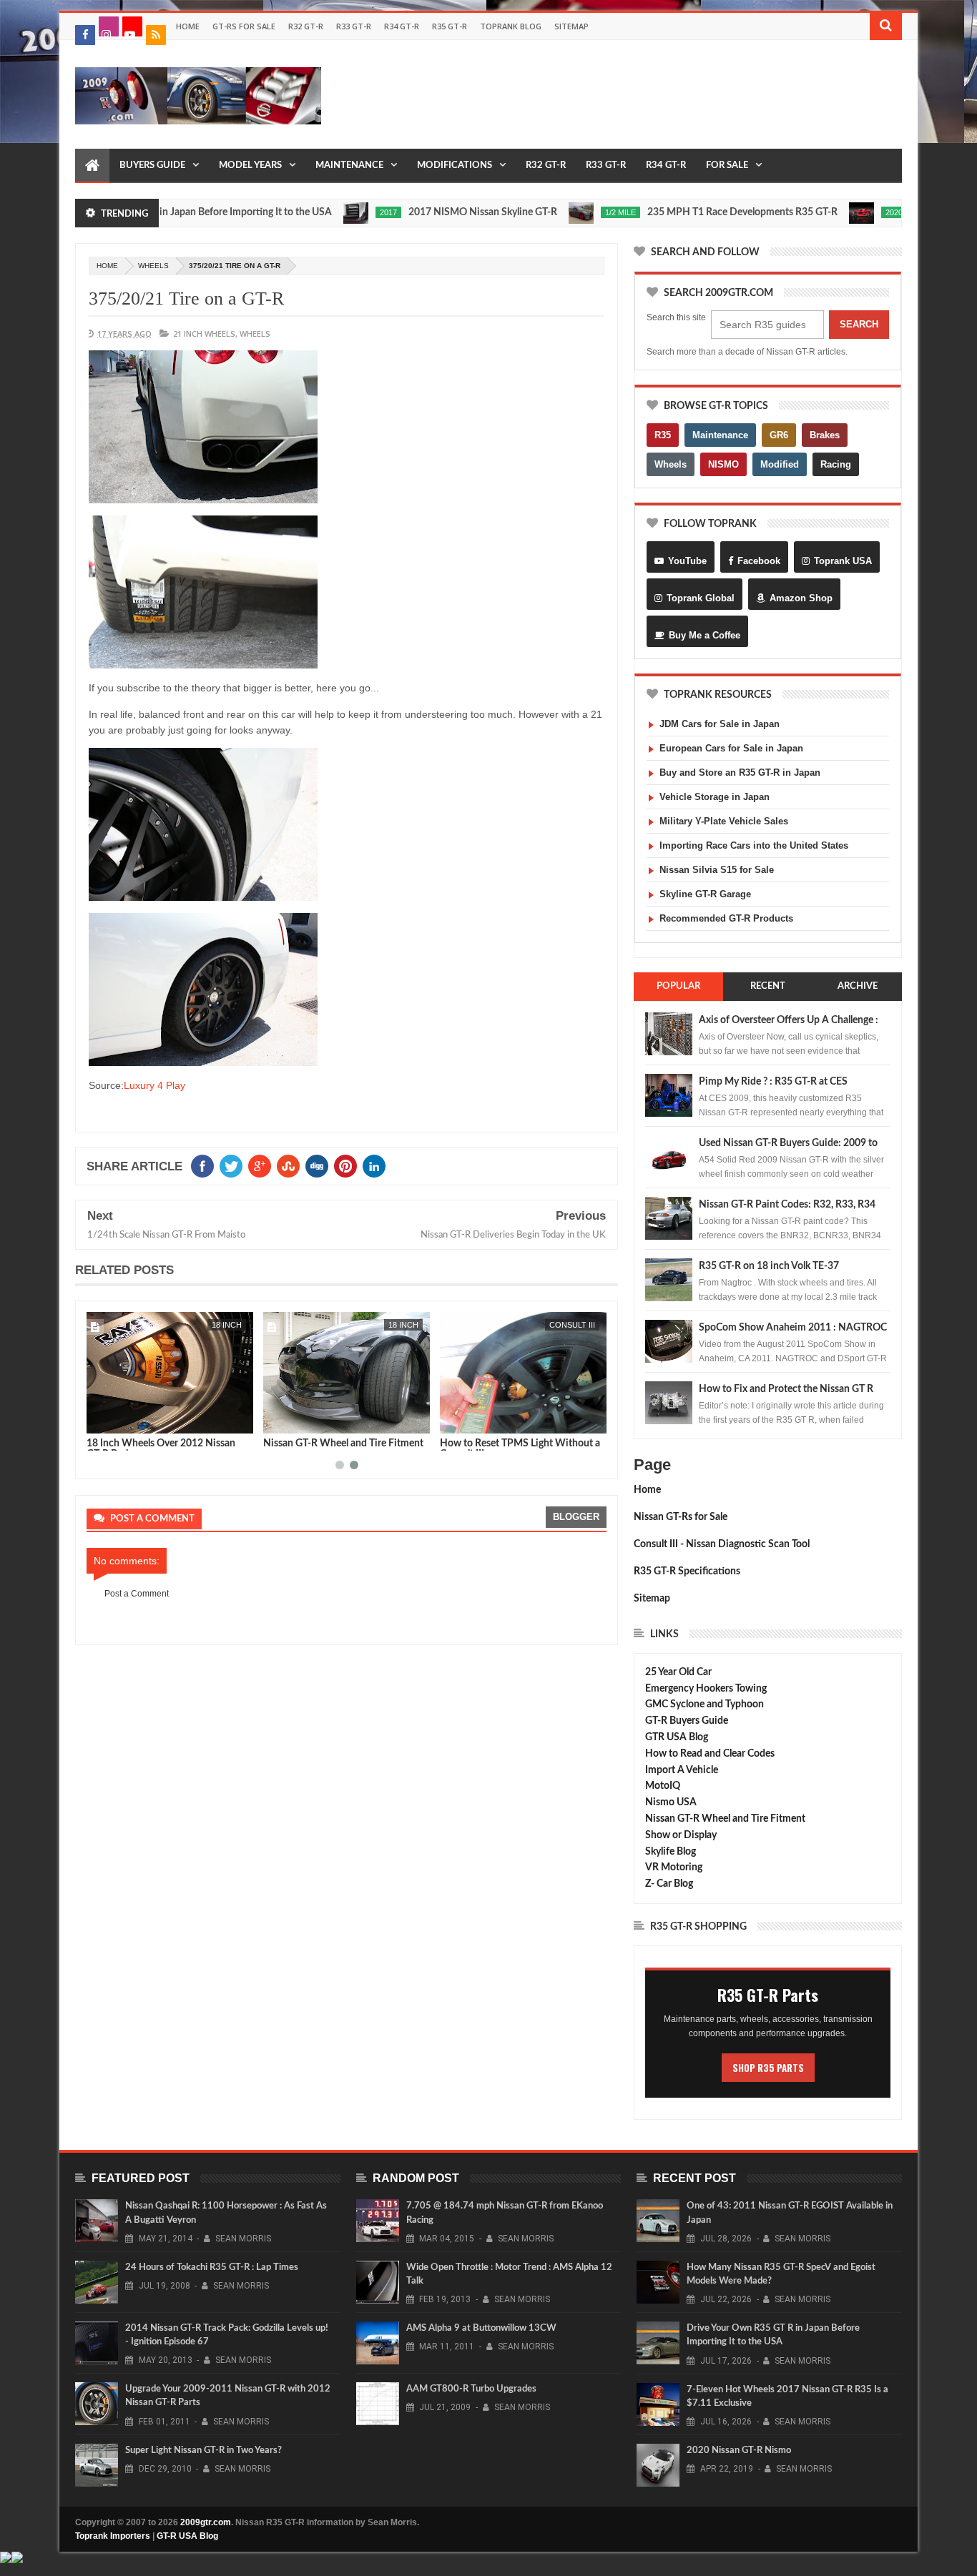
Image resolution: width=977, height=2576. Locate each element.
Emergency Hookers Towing (706, 1689)
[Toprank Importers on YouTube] (132, 26)
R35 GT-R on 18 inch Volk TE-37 (769, 1266)
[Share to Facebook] (100, 1420)
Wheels (671, 464)
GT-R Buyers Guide (687, 1721)
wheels (153, 266)
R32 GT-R (306, 26)
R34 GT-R (402, 26)
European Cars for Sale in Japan (731, 748)
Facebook (759, 561)
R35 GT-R (450, 26)
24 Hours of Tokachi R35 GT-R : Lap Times (212, 2267)
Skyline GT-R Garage (705, 894)
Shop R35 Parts (768, 2068)
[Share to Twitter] (116, 1420)
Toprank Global (701, 598)
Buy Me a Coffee (704, 635)
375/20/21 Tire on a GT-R (186, 298)
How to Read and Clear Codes (710, 1754)
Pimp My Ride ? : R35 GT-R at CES (773, 1082)
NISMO (723, 464)
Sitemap (571, 26)
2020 (844, 212)
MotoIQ (663, 1786)
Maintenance (349, 166)
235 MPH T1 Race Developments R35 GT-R (692, 212)
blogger (576, 1517)
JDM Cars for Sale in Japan (720, 724)
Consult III (572, 1325)
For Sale (727, 166)
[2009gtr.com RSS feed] (156, 35)
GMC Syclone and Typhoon (704, 1704)
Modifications (455, 166)
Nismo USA (671, 1802)
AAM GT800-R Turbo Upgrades (471, 2389)
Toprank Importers (113, 2536)
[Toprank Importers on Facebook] (85, 35)
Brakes (825, 435)
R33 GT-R (354, 26)
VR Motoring (674, 1867)
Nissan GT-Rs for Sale (681, 1517)
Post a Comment (137, 1594)
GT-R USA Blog (187, 2536)
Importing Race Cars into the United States (754, 845)
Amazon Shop (801, 598)
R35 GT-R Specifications (687, 1571)
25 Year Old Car (678, 1672)
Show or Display (681, 1835)
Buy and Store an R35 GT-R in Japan (740, 773)
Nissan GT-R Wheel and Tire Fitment (343, 1444)
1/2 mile (570, 212)
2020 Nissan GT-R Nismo (739, 2451)
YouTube (687, 561)
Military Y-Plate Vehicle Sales (724, 821)
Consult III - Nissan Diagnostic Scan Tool (722, 1544)
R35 (663, 435)
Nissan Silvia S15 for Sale (717, 870)
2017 (338, 212)
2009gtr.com (206, 2522)
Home (188, 26)
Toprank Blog (511, 26)
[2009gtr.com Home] (92, 166)
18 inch (227, 1325)
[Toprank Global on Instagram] (109, 26)
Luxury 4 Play (154, 1085)
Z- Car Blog (669, 1884)
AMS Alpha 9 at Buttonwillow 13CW (481, 2328)
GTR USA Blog (677, 1737)
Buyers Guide (152, 166)
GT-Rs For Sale (244, 26)
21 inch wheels (204, 334)
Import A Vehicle (682, 1770)
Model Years (250, 166)
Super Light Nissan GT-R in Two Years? (203, 2451)
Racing (836, 464)
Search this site (676, 317)
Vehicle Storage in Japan (715, 797)
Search (859, 324)
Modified (780, 464)
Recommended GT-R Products (726, 918)
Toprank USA (843, 561)
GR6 (779, 435)
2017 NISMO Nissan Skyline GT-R (433, 212)
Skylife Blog (671, 1852)
